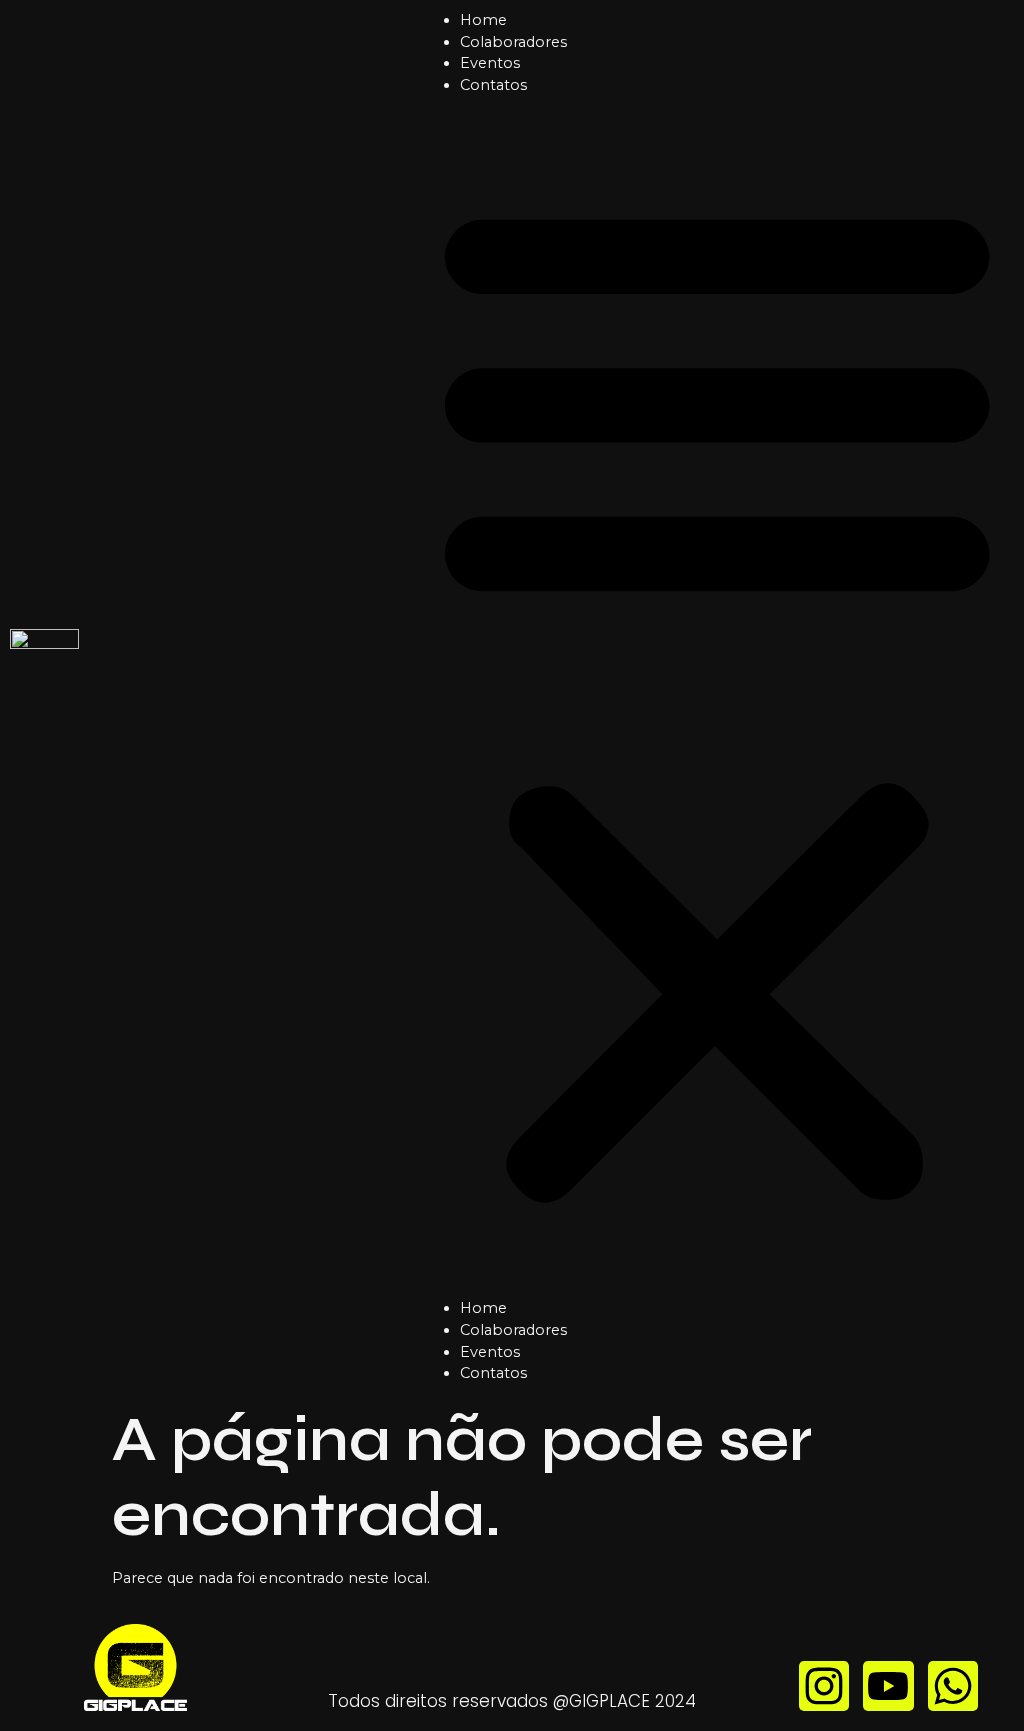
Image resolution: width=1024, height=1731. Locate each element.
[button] (717, 697)
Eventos (490, 63)
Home (483, 20)
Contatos (493, 85)
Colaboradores (513, 42)
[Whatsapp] (953, 1686)
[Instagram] (824, 1686)
